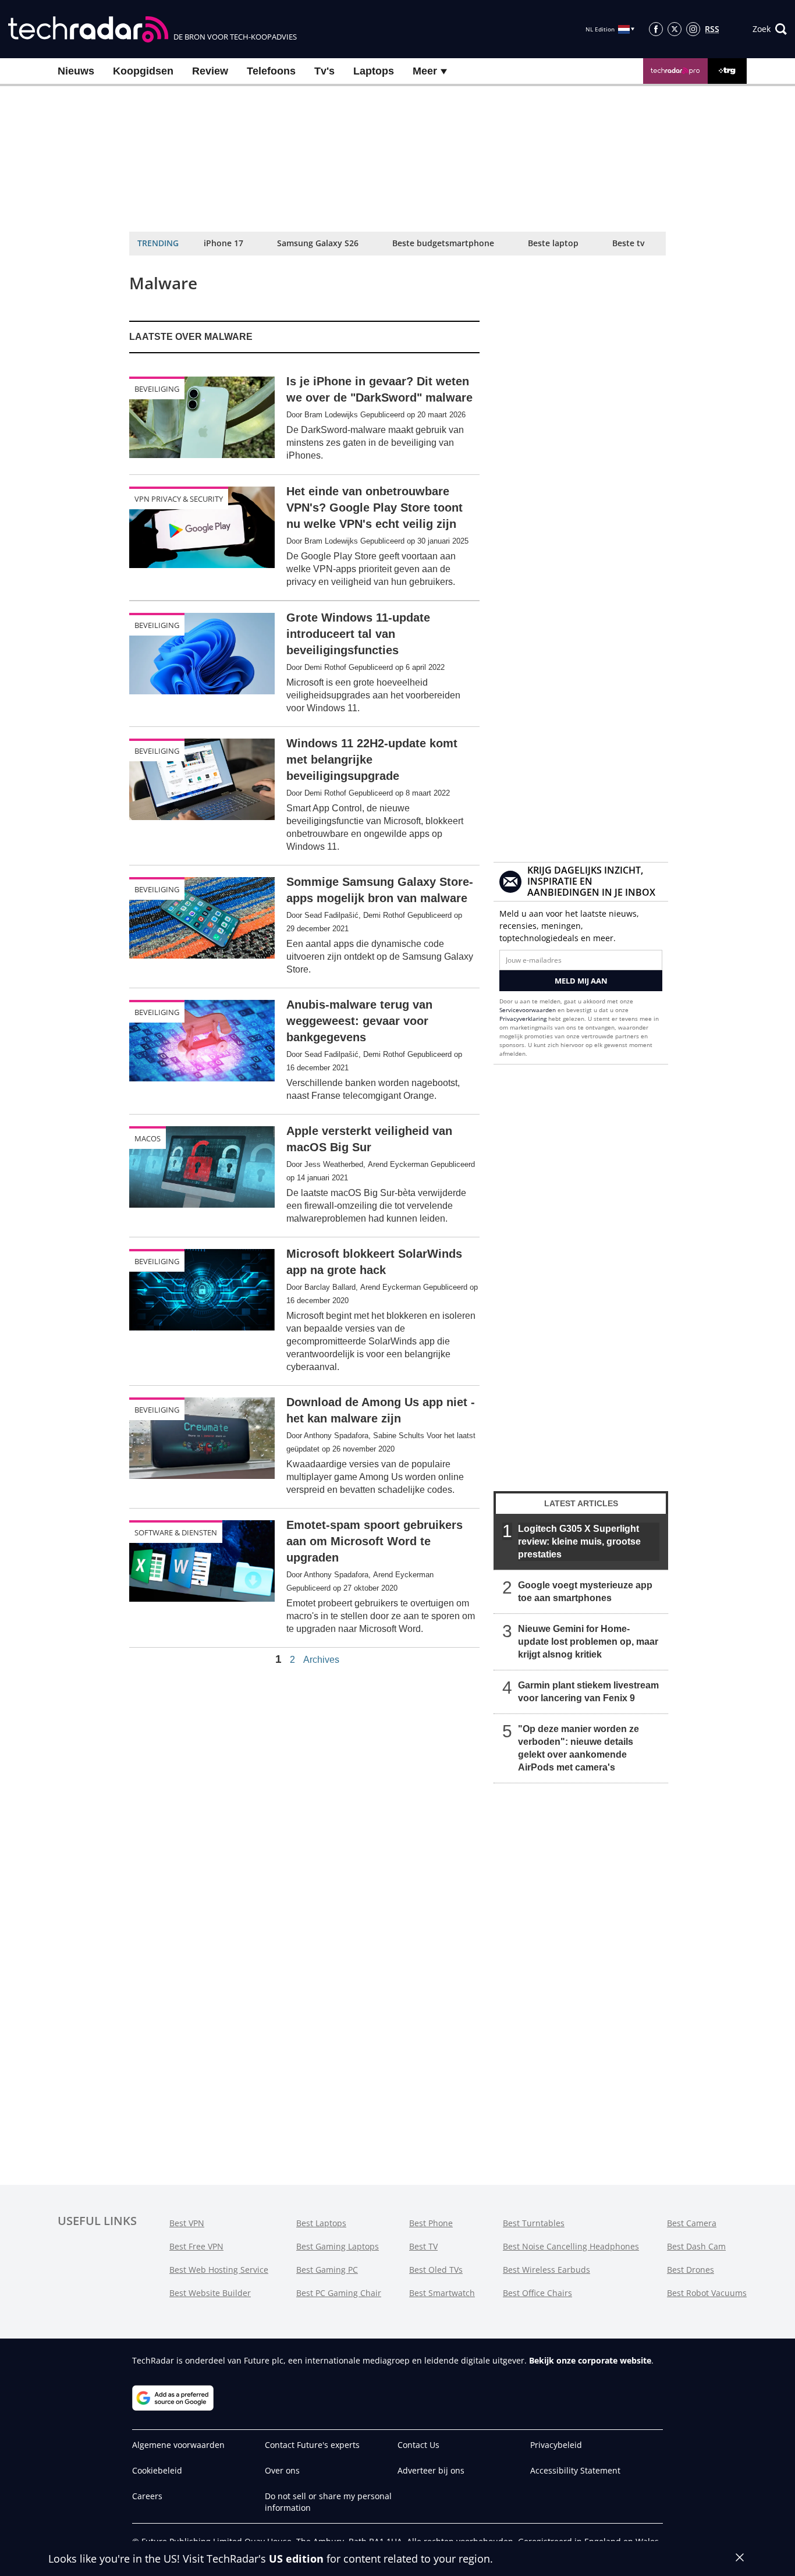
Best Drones (691, 2270)
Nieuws (76, 71)
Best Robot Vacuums (707, 2293)
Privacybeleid (556, 2445)
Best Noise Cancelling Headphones (571, 2246)
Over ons (282, 2470)
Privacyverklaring (523, 1019)
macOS (148, 1138)
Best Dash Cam (696, 2246)
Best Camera (692, 2223)
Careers (147, 2496)
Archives (321, 1660)
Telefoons (271, 71)
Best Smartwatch (442, 2293)
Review (210, 71)
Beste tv (628, 243)
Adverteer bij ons (431, 2470)
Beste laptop (553, 243)
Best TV (423, 2246)
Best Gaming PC (327, 2270)
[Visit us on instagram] (693, 29)
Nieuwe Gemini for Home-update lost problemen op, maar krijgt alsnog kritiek (588, 1642)
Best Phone (431, 2223)
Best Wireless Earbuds (546, 2270)
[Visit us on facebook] (656, 29)
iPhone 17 (223, 243)
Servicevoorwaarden (528, 1010)
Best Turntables (534, 2223)
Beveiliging (157, 389)
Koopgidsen (143, 71)
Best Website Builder (210, 2293)
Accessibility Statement (575, 2470)
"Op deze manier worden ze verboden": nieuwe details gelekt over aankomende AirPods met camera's (578, 1748)
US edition (296, 2559)
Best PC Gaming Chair (339, 2293)
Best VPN (187, 2223)
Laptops (374, 71)
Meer (426, 71)
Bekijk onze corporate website (590, 2360)
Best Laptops (321, 2223)
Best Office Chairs (537, 2293)
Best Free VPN (196, 2246)
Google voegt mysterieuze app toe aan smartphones (585, 1592)
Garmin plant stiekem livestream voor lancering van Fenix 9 (588, 1692)
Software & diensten (176, 1532)
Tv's (324, 71)
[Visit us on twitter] (675, 29)
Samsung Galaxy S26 (318, 243)
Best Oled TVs (436, 2270)
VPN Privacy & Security (179, 499)
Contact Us (418, 2445)
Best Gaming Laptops (338, 2246)
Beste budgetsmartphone (443, 243)
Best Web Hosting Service (219, 2270)
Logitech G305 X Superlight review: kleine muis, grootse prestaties (579, 1541)
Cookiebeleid (157, 2470)
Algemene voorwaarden (178, 2445)
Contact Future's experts (312, 2445)
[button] (770, 29)
